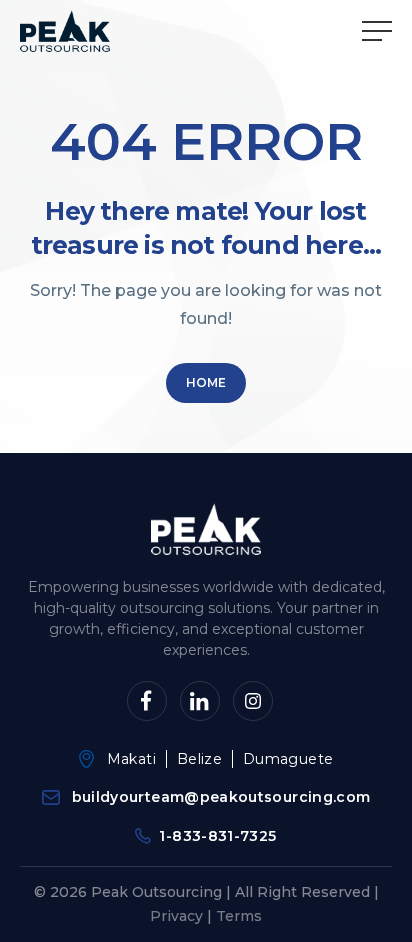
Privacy (176, 916)
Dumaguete (288, 759)
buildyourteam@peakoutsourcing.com (221, 797)
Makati (131, 759)
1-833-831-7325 (217, 836)
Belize (199, 759)
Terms (239, 916)
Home (206, 382)
